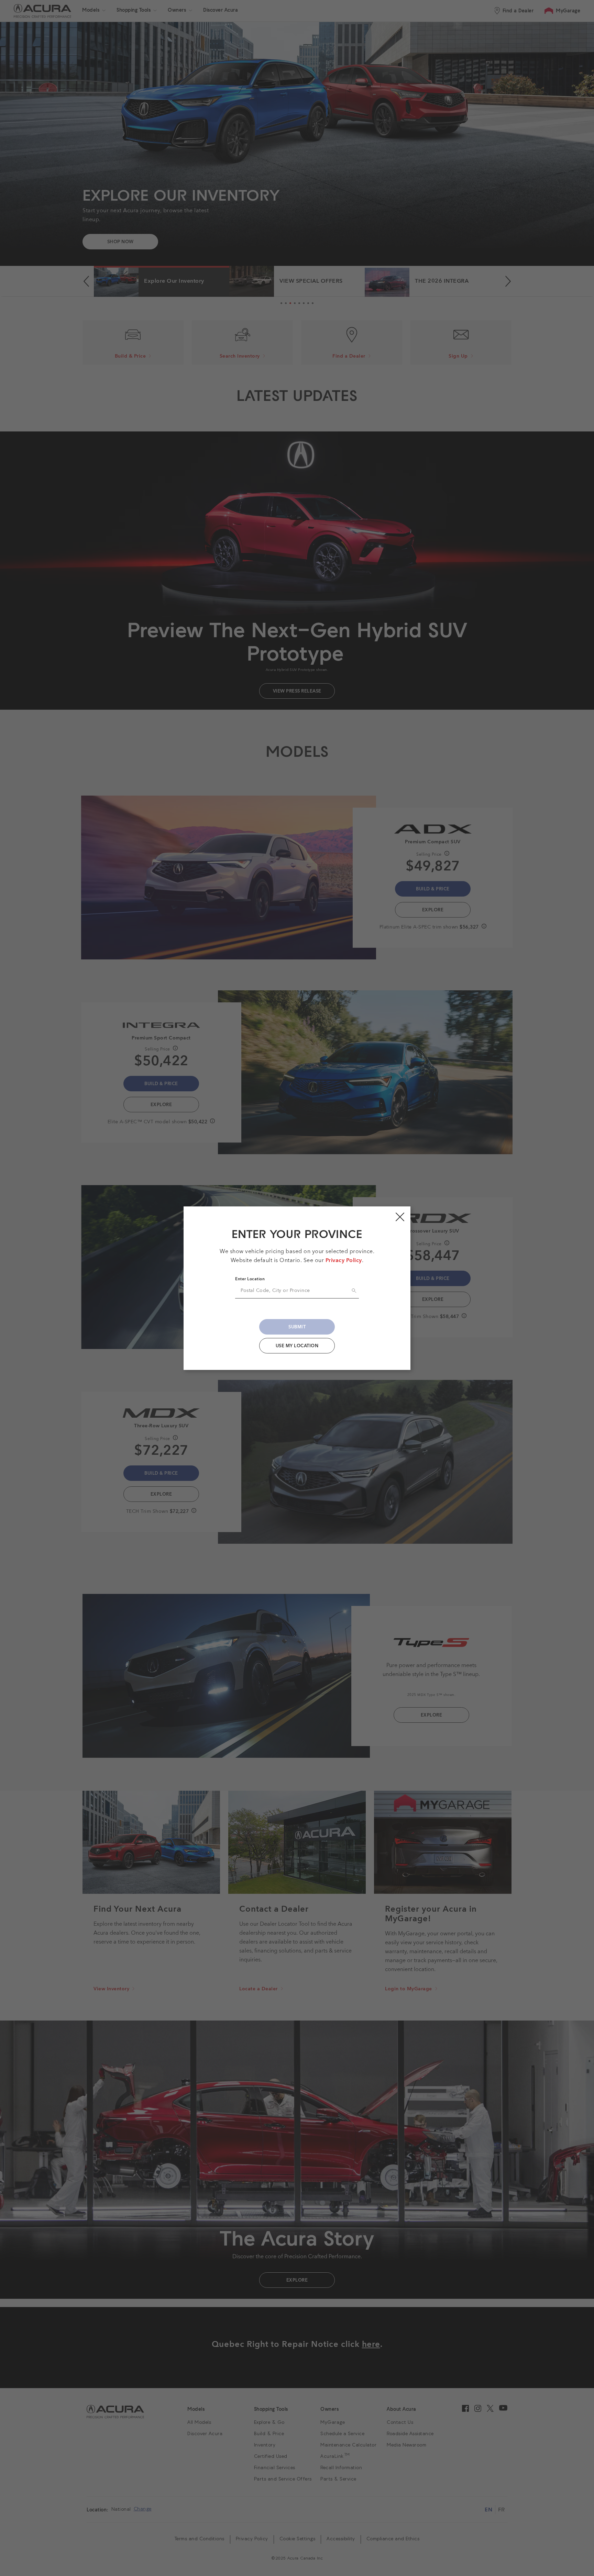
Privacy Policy (344, 1261)
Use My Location (297, 1346)
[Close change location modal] (400, 1217)
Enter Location (250, 1279)
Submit (297, 1327)
